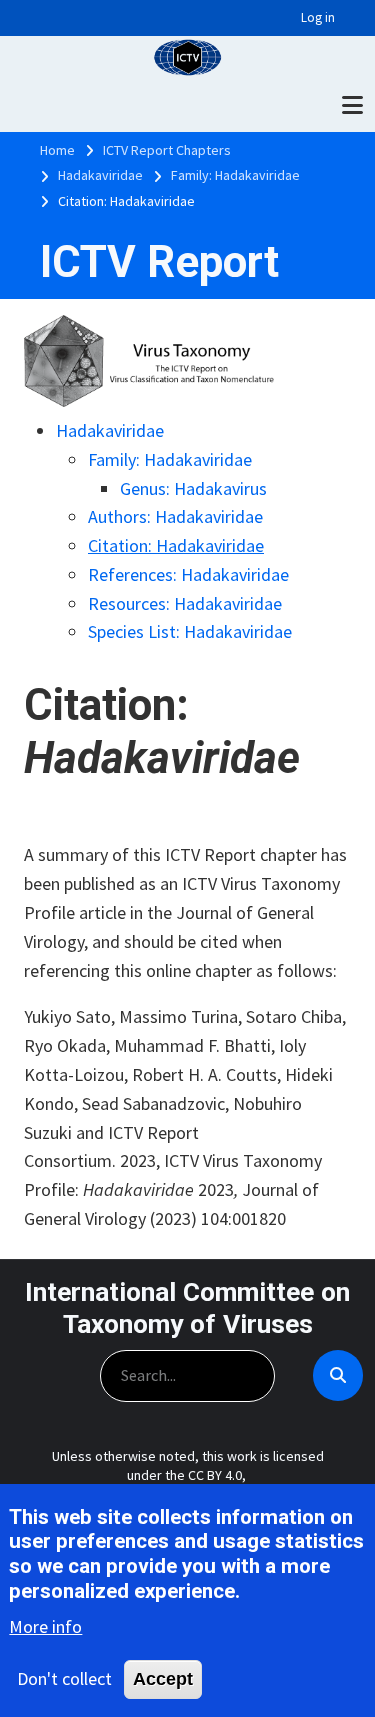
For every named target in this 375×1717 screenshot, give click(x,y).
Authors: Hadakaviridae (175, 516)
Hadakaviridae (110, 430)
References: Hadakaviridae (188, 574)
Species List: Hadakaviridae (190, 631)
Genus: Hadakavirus (193, 488)
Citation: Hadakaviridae (176, 545)
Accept (163, 1679)
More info (45, 1626)
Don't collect (64, 1678)
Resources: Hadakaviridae (185, 603)
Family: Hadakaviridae (170, 459)
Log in (318, 17)
